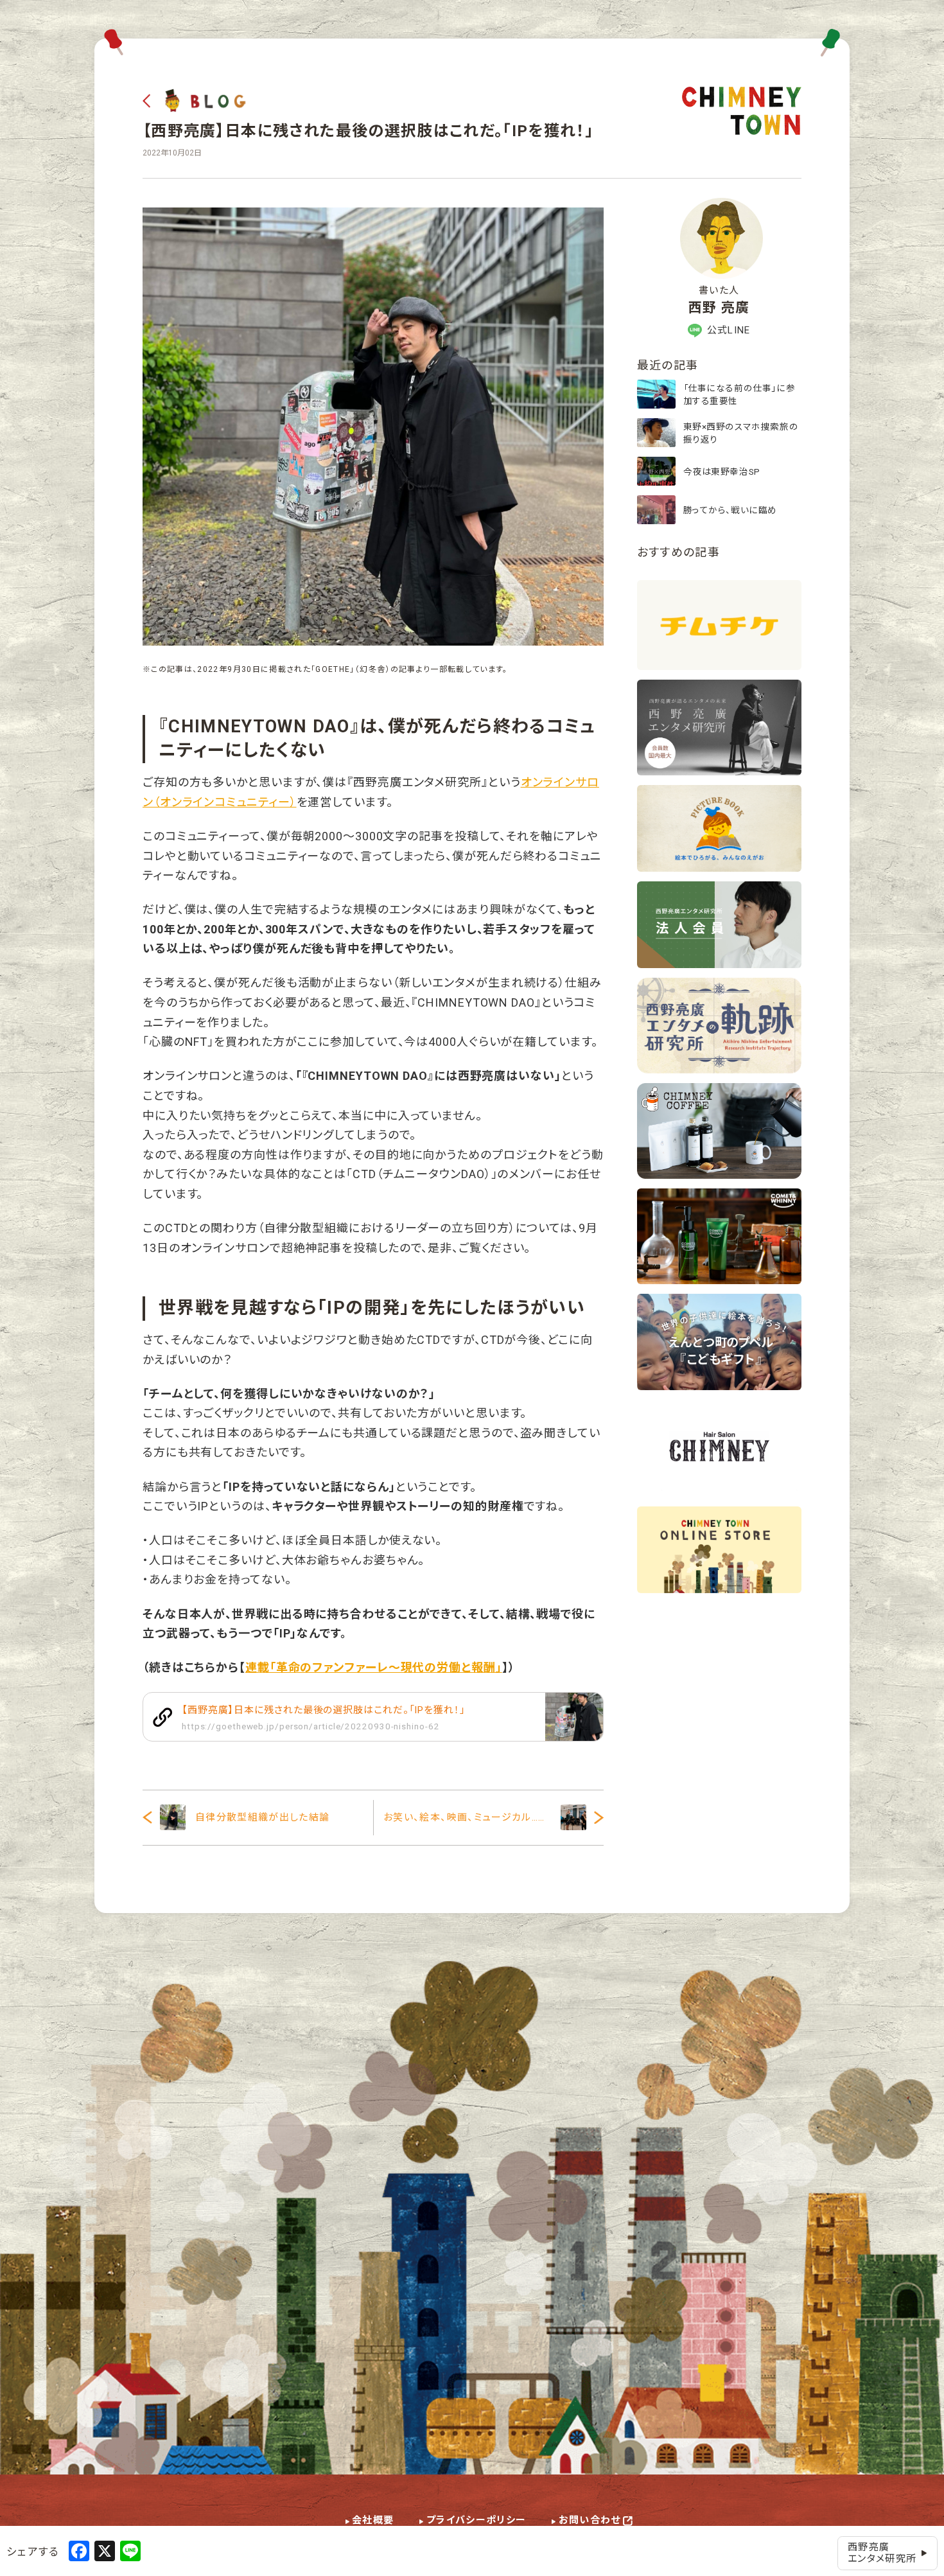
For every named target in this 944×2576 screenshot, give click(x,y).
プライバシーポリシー (476, 2520)
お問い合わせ (590, 2520)
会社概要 (373, 2520)
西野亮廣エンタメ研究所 (882, 2553)
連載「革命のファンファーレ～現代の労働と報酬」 (374, 1667)
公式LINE (729, 330)
